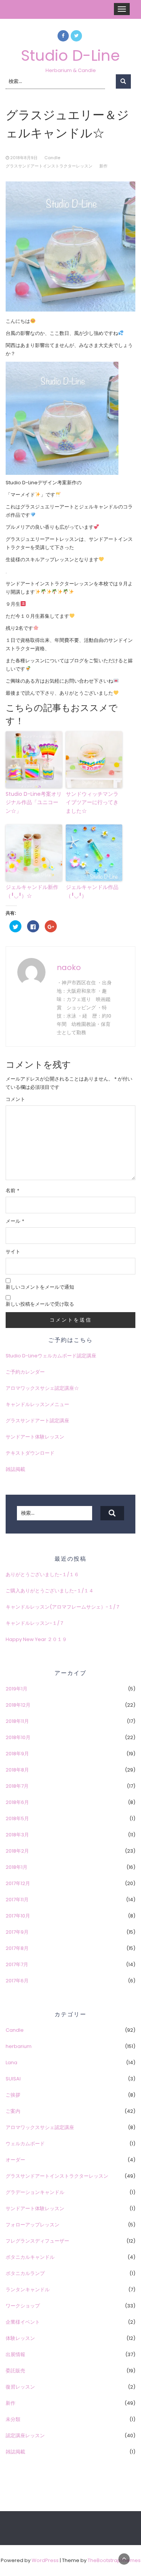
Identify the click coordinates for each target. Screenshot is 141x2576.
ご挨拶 (13, 2095)
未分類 (13, 2419)
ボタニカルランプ (25, 2273)
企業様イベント (23, 2322)
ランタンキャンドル (28, 2290)
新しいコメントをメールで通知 (40, 1287)
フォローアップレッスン (33, 2225)
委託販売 (15, 2371)
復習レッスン (20, 2387)
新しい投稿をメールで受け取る (40, 1304)
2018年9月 (17, 1754)
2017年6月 (17, 1981)
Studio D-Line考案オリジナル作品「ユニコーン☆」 (34, 802)
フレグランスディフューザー (37, 2241)
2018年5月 (17, 1818)
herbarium (19, 2046)
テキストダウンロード (30, 1453)
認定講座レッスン (25, 2436)
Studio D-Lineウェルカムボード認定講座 (51, 1356)
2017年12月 (18, 1883)
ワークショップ (23, 2306)
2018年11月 (17, 1721)
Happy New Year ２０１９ (36, 1639)
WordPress (45, 2560)
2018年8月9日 (24, 158)
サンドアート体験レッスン (35, 1437)
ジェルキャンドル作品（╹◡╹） (92, 891)
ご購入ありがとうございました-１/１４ (50, 1591)
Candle (52, 158)
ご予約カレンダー (25, 1372)
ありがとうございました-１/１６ (42, 1574)
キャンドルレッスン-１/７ (35, 1623)
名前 (12, 1191)
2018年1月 (17, 1867)
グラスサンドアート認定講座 (37, 1421)
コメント (15, 1099)
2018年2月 (17, 1851)
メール (15, 1221)
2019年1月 (17, 1689)
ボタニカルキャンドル (30, 2257)
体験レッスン (20, 2338)
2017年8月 (17, 1948)
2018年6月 (17, 1802)
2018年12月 (18, 1705)
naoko (69, 967)
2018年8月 (17, 1770)
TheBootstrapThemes (114, 2560)
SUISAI (13, 2079)
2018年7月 (17, 1786)
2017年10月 (18, 1916)
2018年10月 (18, 1737)
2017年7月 (17, 1964)
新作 (103, 166)
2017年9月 (17, 1932)
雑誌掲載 (15, 1469)
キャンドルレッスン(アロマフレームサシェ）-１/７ (63, 1607)
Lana (11, 2062)
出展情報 (15, 2354)
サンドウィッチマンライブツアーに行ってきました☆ (92, 802)
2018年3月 (17, 1835)
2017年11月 (17, 1900)
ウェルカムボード (25, 2144)
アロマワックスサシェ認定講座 (40, 2127)
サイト (13, 1252)
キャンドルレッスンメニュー (37, 1404)
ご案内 (13, 2111)
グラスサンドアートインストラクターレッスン (49, 166)
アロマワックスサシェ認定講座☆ (42, 1388)
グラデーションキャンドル (35, 2192)
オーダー (15, 2160)
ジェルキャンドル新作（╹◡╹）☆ (32, 891)
